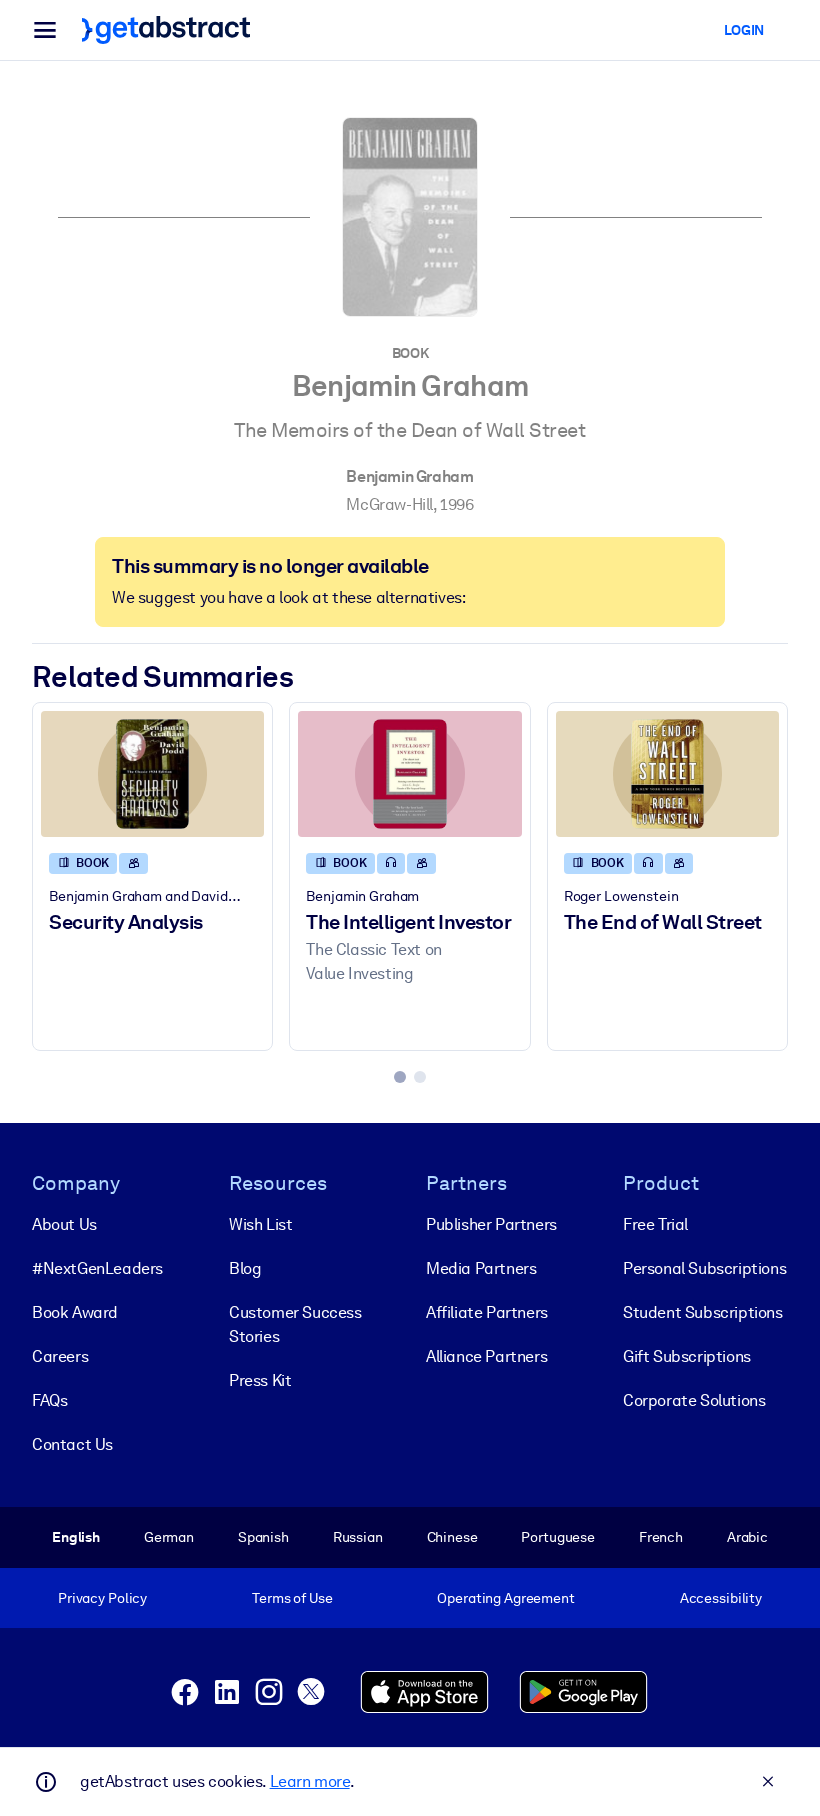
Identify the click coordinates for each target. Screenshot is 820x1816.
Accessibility (721, 1598)
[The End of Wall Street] (667, 774)
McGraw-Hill (389, 504)
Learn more (310, 1781)
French (661, 1537)
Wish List (260, 1224)
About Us (64, 1224)
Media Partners (481, 1268)
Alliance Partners (486, 1356)
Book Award (75, 1312)
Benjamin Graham (409, 476)
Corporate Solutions (694, 1400)
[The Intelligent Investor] (409, 774)
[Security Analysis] (152, 774)
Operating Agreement (505, 1598)
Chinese (452, 1537)
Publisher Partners (491, 1224)
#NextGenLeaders (97, 1268)
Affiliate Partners (487, 1312)
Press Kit (260, 1380)
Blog (245, 1268)
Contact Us (72, 1444)
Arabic (747, 1537)
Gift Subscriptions (687, 1356)
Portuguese (558, 1537)
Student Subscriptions (703, 1312)
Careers (60, 1356)
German (169, 1537)
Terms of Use (292, 1598)
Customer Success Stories (295, 1324)
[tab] (400, 1077)
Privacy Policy (102, 1598)
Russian (358, 1537)
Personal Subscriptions (704, 1268)
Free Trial (655, 1224)
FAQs (49, 1400)
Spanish (263, 1537)
